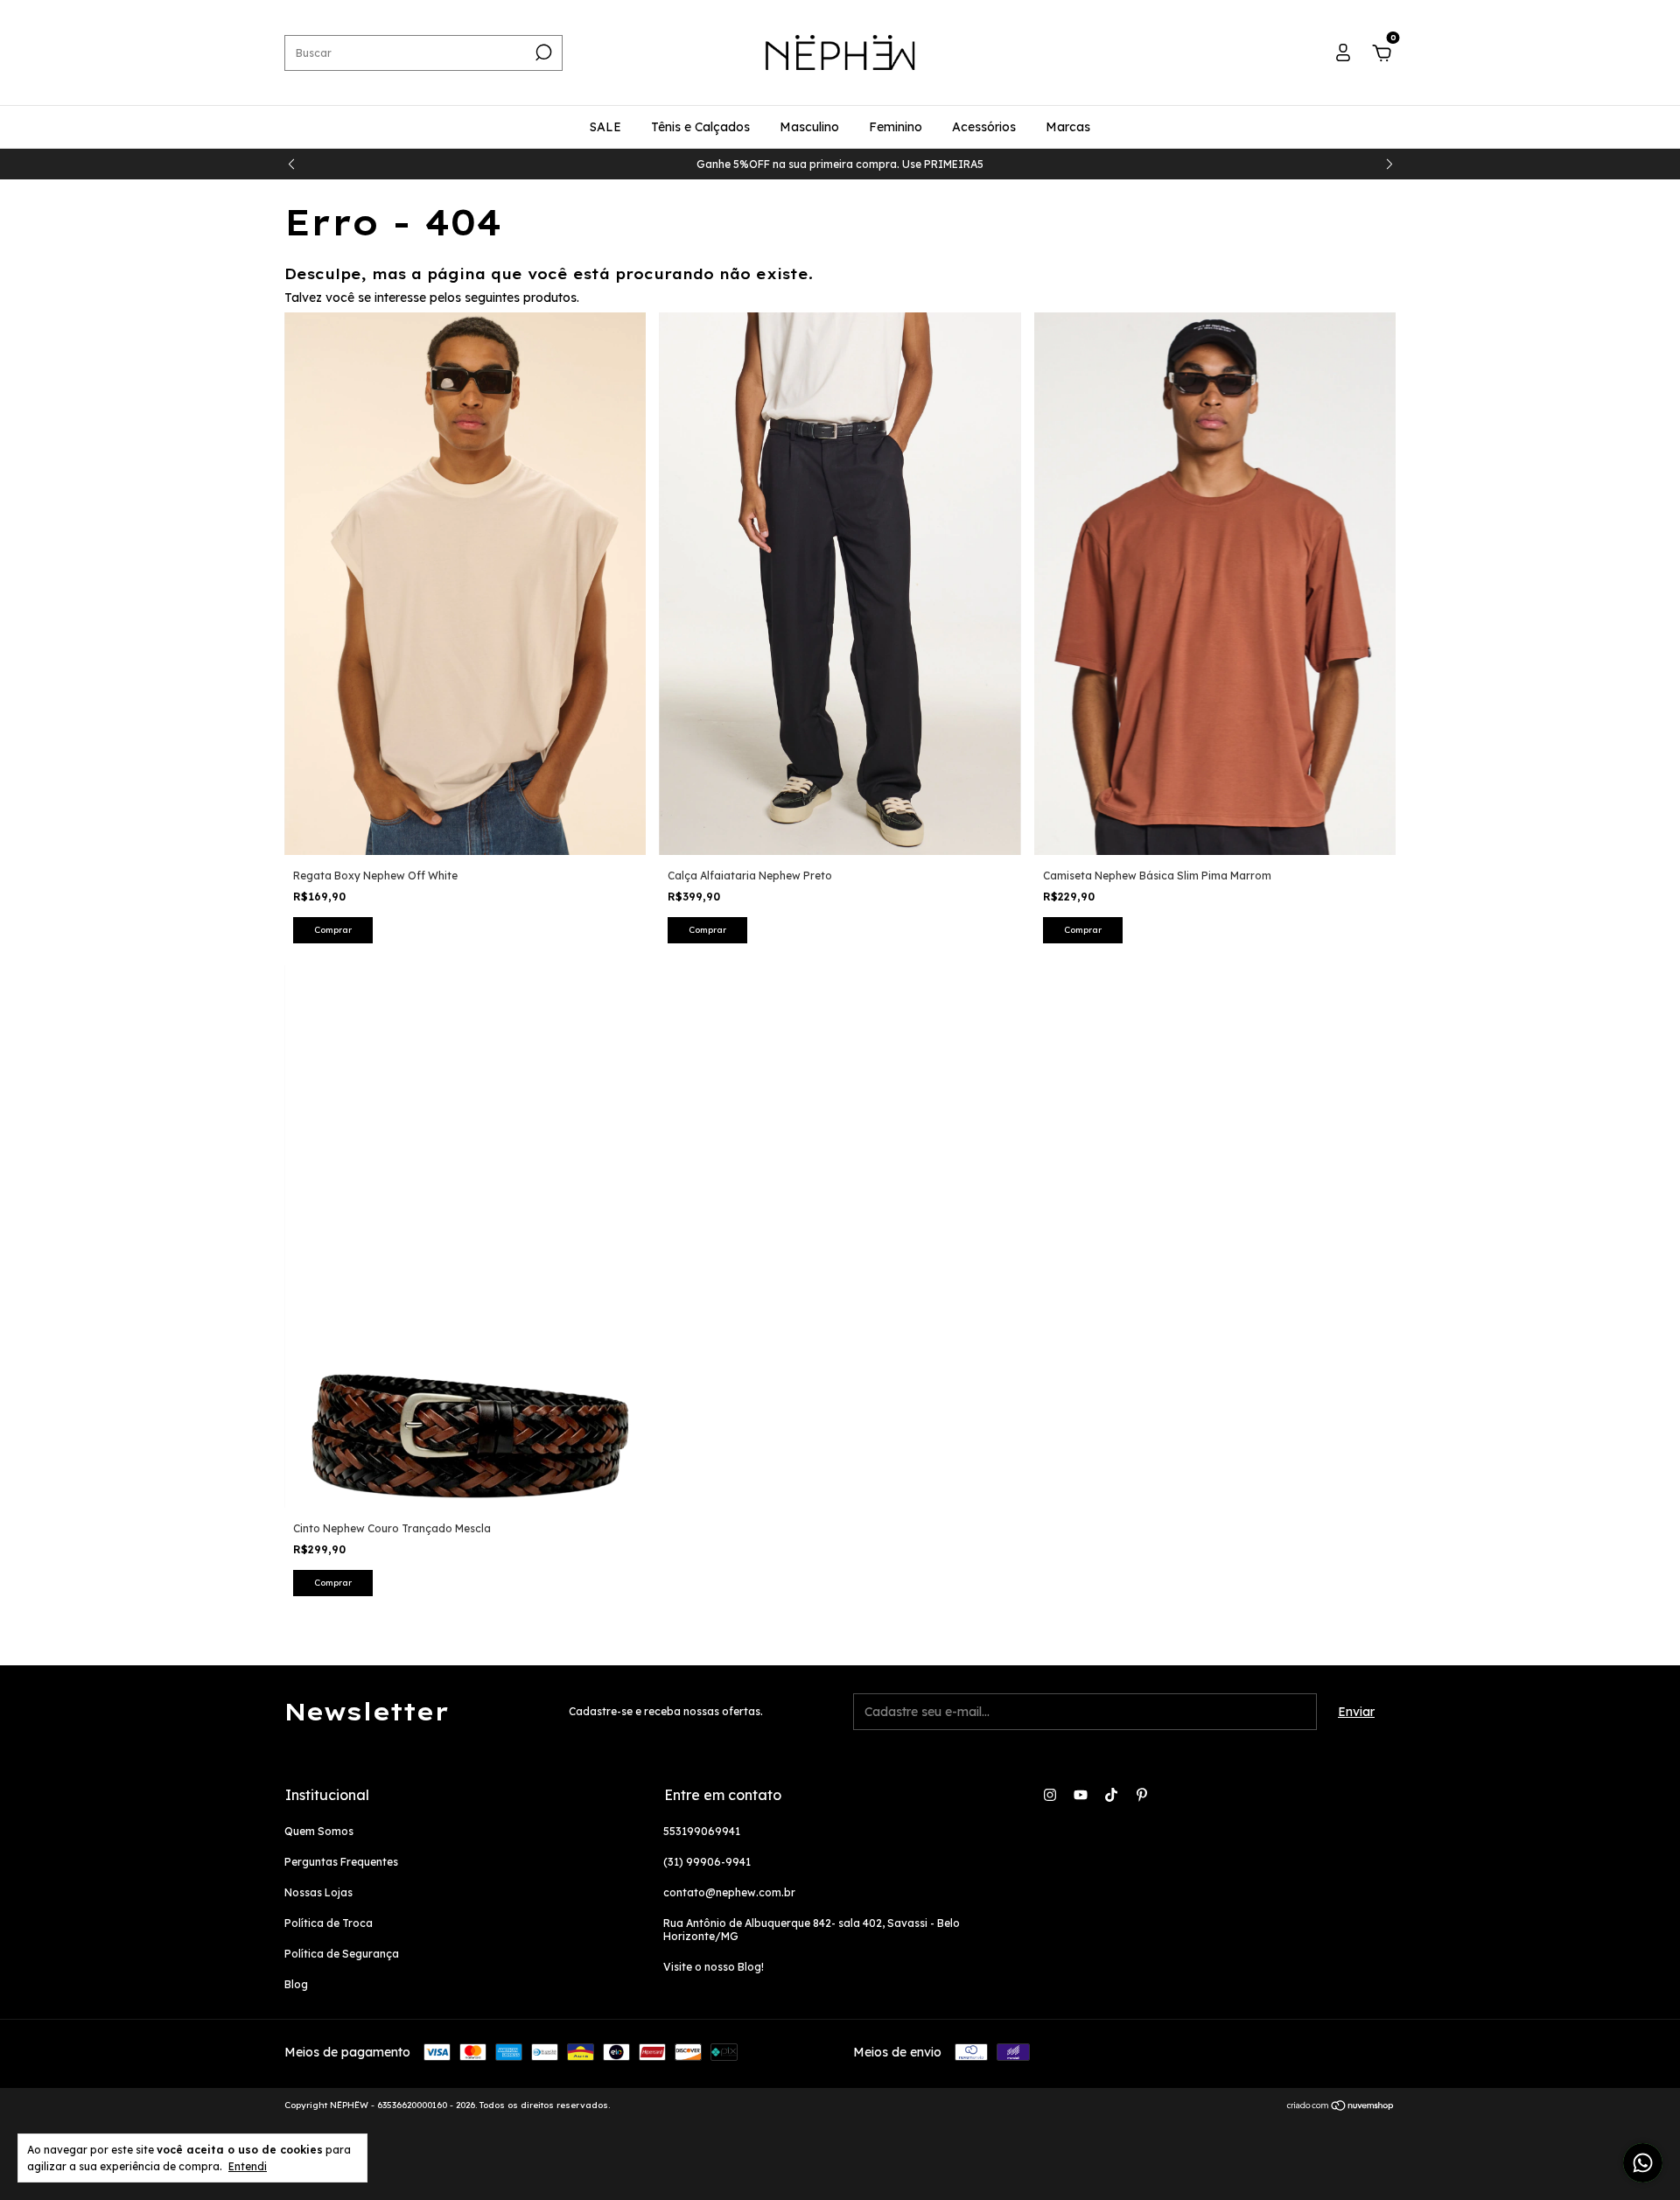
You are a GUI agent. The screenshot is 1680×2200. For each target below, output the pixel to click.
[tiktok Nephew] (1111, 1795)
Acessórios (984, 127)
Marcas (1068, 127)
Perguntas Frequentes (341, 1862)
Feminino (896, 127)
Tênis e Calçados (700, 127)
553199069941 (702, 1831)
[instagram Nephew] (1050, 1795)
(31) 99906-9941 (707, 1862)
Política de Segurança (342, 1954)
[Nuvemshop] (1341, 2107)
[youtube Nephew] (1081, 1795)
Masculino (809, 127)
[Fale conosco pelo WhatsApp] (1643, 2163)
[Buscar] (542, 53)
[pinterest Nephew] (1142, 1795)
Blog (296, 1984)
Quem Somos (319, 1831)
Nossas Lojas (318, 1892)
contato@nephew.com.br (729, 1892)
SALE (605, 127)
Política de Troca (329, 1923)
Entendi (248, 2166)
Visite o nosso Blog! (714, 1967)
